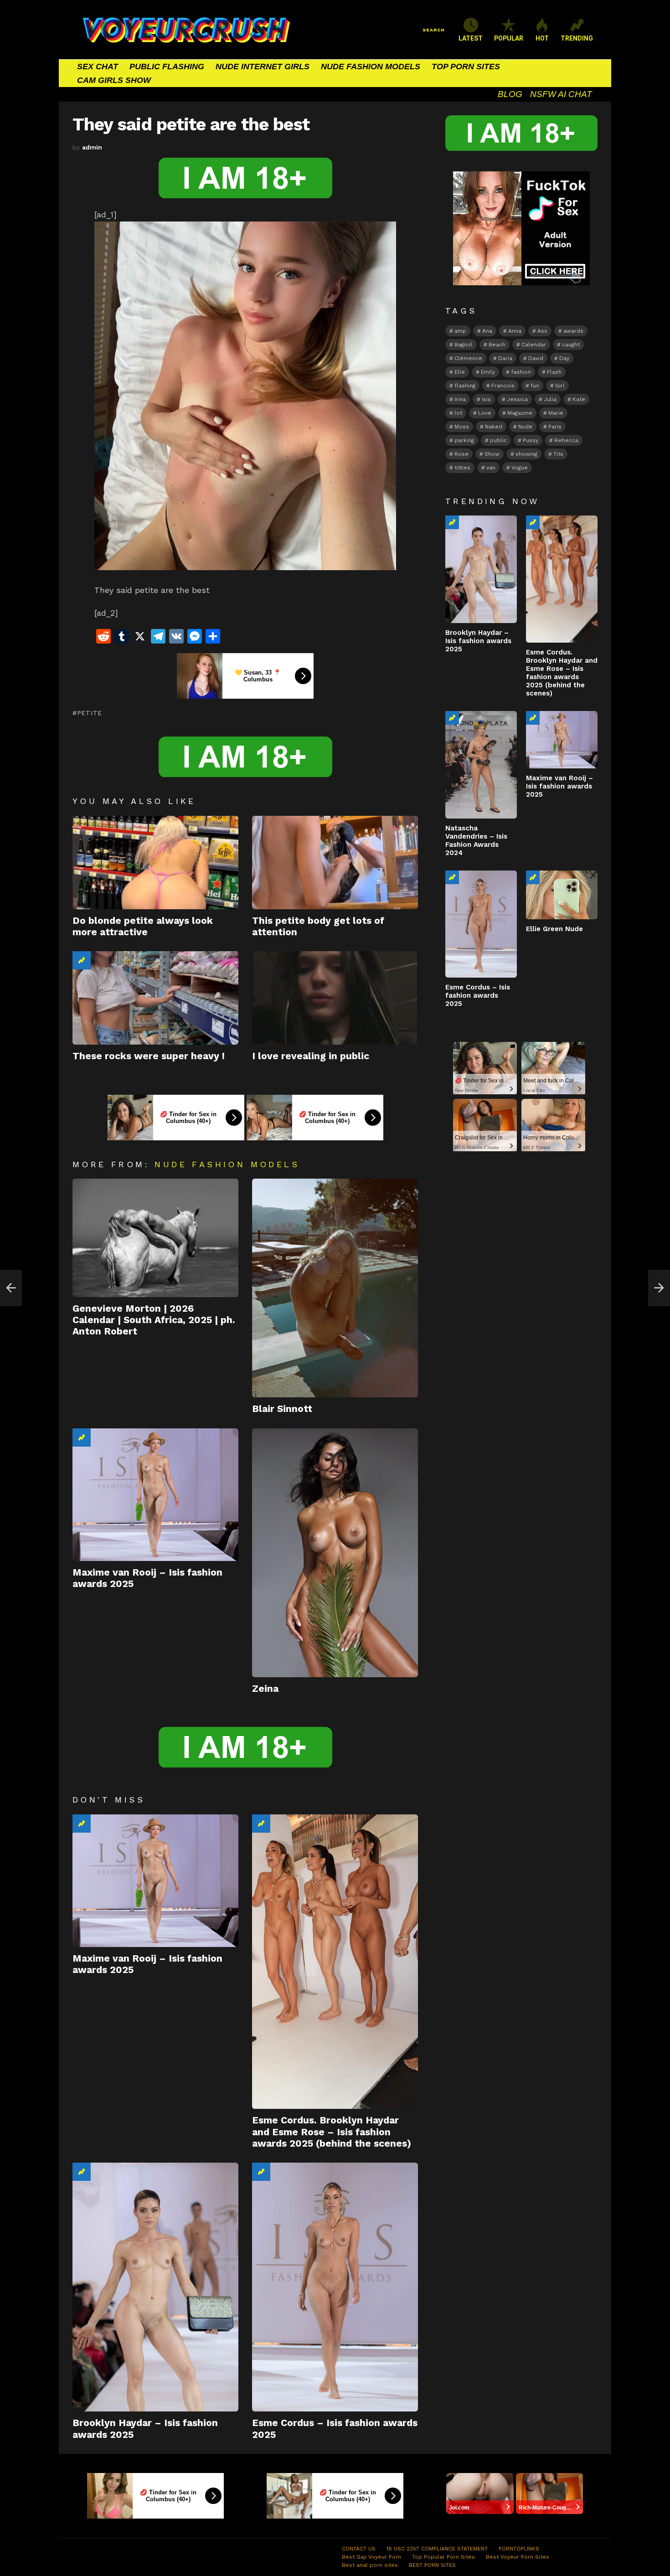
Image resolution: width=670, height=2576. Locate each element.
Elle (460, 372)
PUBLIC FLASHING (167, 67)
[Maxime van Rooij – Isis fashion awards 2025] (155, 1495)
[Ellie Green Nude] (562, 895)
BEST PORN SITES (432, 2565)
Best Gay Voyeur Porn (371, 2557)
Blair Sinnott (282, 1409)
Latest (471, 38)
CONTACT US (359, 2549)
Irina (460, 399)
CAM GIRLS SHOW (114, 80)
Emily (488, 372)
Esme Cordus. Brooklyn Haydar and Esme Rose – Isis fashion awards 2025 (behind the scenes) (332, 2132)
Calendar (534, 345)
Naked (494, 427)
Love (485, 413)
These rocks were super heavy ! (149, 1056)
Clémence (468, 358)
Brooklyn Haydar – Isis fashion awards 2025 (478, 641)
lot (458, 413)
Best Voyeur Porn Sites (518, 2557)
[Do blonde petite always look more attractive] (155, 863)
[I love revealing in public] (335, 998)
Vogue (520, 468)
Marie (556, 413)
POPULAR (509, 38)
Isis (486, 399)
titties (462, 468)
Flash (554, 372)
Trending (82, 960)
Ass (542, 331)
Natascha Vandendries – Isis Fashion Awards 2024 (476, 840)
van (491, 468)
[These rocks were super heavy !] (155, 998)
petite (90, 713)
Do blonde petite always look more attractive (143, 926)
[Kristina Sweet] (11, 1288)
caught (571, 345)
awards (573, 331)
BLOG (510, 94)
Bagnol (464, 345)
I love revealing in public (311, 1056)
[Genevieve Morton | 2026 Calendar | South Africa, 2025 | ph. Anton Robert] (155, 1238)
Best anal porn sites (370, 2565)
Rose (461, 454)
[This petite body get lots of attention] (335, 863)
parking (464, 440)
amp (460, 331)
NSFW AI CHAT (561, 94)
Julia (550, 399)
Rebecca (566, 440)
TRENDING (577, 38)
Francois (503, 386)
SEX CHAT (98, 67)
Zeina (265, 1688)
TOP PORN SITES (466, 67)
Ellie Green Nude (554, 929)
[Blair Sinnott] (335, 1288)
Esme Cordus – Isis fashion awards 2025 (478, 995)
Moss (462, 427)
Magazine (520, 413)
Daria (505, 358)
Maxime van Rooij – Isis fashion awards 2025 (559, 786)
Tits (558, 454)
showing (526, 454)
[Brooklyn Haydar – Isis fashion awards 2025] (155, 2287)
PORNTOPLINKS (519, 2549)
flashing (465, 386)
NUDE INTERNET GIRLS (263, 67)
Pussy (531, 440)
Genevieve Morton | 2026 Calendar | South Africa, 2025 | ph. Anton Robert (154, 1320)
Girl (560, 386)
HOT (542, 38)
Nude (525, 427)
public (498, 440)
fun (535, 386)
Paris (555, 427)
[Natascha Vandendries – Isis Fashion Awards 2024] (481, 765)
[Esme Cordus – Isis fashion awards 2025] (335, 2287)
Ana (487, 331)
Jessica (517, 399)
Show (492, 454)
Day (564, 358)
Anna (515, 331)
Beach (497, 345)
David (536, 358)
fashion (521, 372)
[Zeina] (335, 1553)
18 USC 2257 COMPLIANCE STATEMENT (437, 2549)
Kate (579, 399)
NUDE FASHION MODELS (371, 67)
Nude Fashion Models (227, 1164)
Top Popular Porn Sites (443, 2557)
